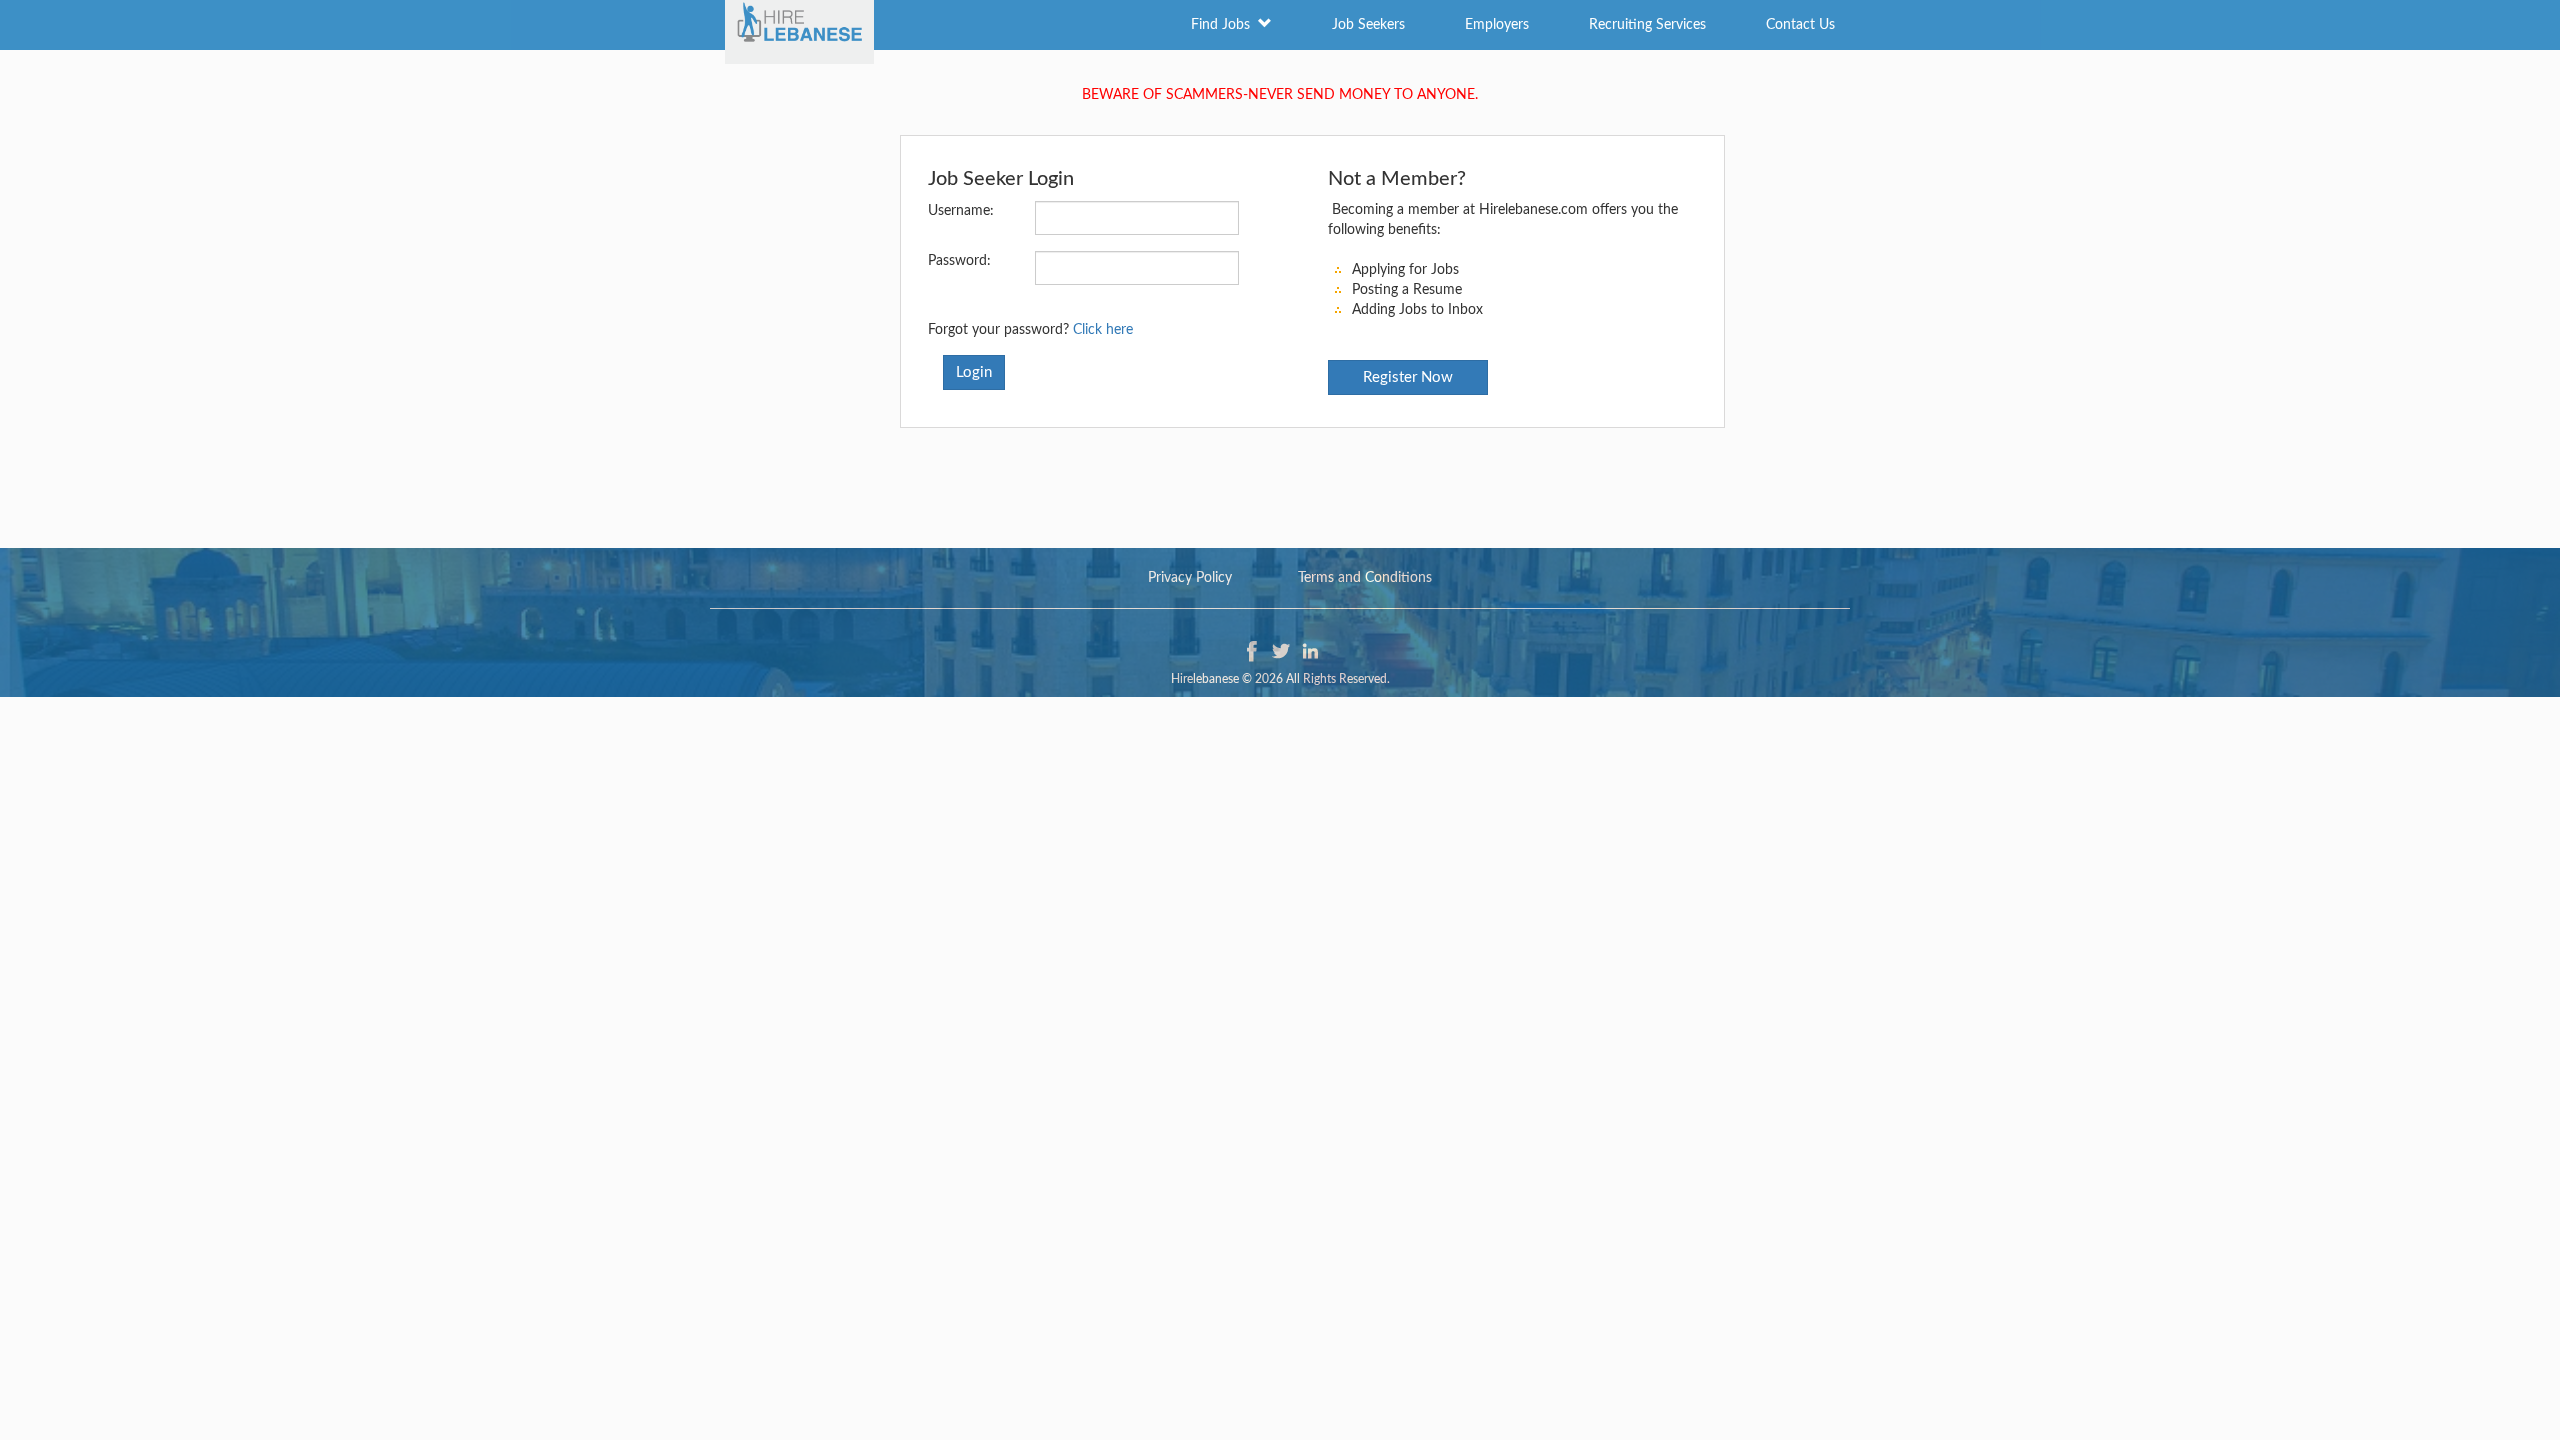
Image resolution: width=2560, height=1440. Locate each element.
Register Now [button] (1408, 377)
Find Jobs (1224, 25)
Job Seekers (1368, 25)
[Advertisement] (1280, 478)
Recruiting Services (1647, 25)
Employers (1497, 25)
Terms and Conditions (1365, 578)
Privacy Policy (1190, 578)
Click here (1103, 330)
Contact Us (1800, 25)
